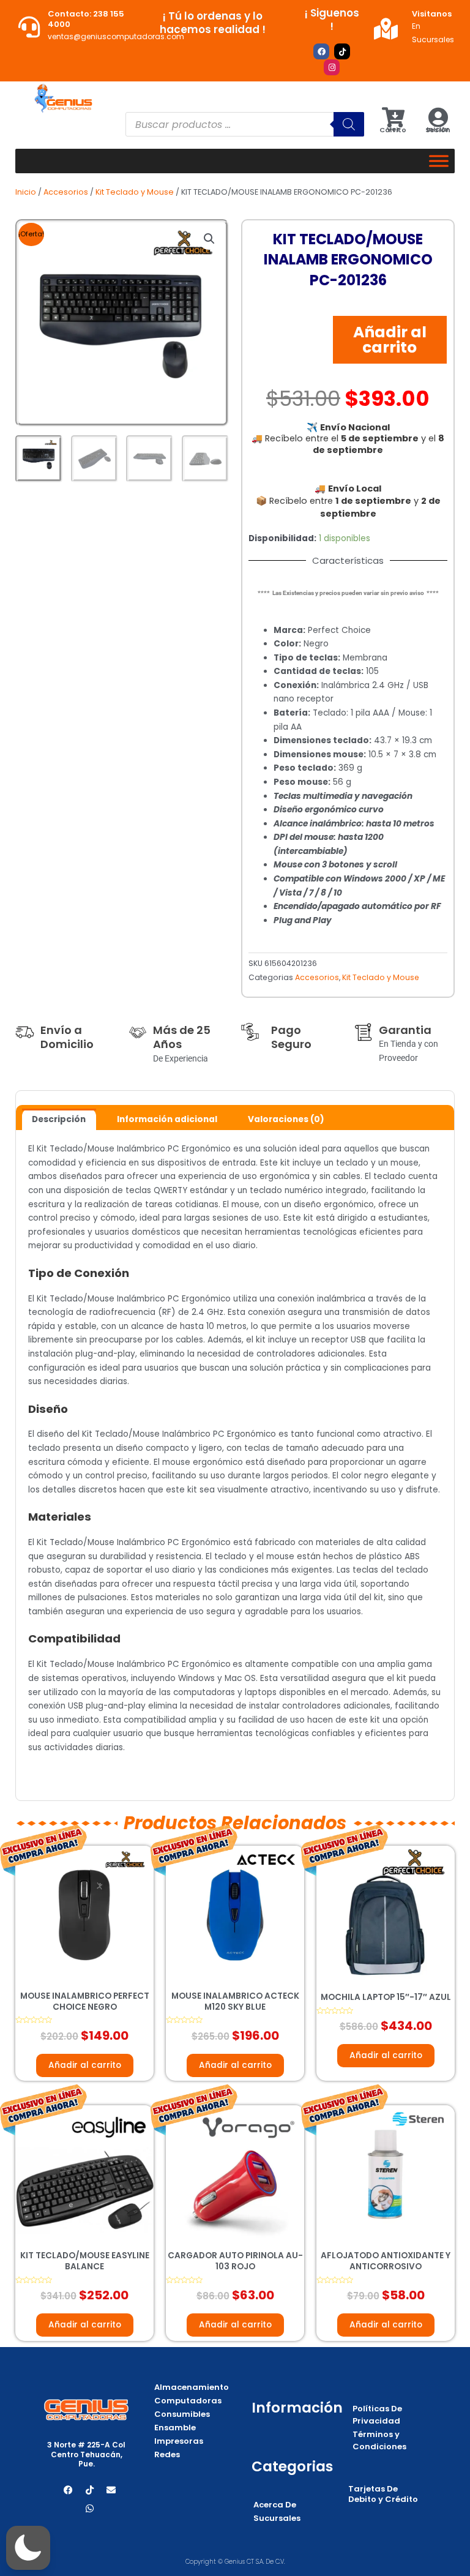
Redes (167, 2454)
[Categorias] (439, 161)
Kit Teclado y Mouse (135, 192)
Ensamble (175, 2428)
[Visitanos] (386, 28)
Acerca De (275, 2505)
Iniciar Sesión (438, 129)
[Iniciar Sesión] (438, 117)
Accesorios (66, 192)
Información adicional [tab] (167, 1119)
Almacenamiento (192, 2387)
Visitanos (432, 14)
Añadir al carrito (390, 340)
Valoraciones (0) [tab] (286, 1119)
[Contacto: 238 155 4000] (29, 27)
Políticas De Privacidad (377, 2415)
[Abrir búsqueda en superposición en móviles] (245, 124)
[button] (209, 239)
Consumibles (182, 2414)
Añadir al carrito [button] (85, 2065)
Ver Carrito (393, 129)
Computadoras (188, 2401)
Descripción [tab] (59, 1119)
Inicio (26, 192)
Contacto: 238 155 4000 (86, 19)
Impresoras (179, 2441)
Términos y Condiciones (379, 2440)
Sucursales (277, 2518)
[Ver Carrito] (393, 117)
